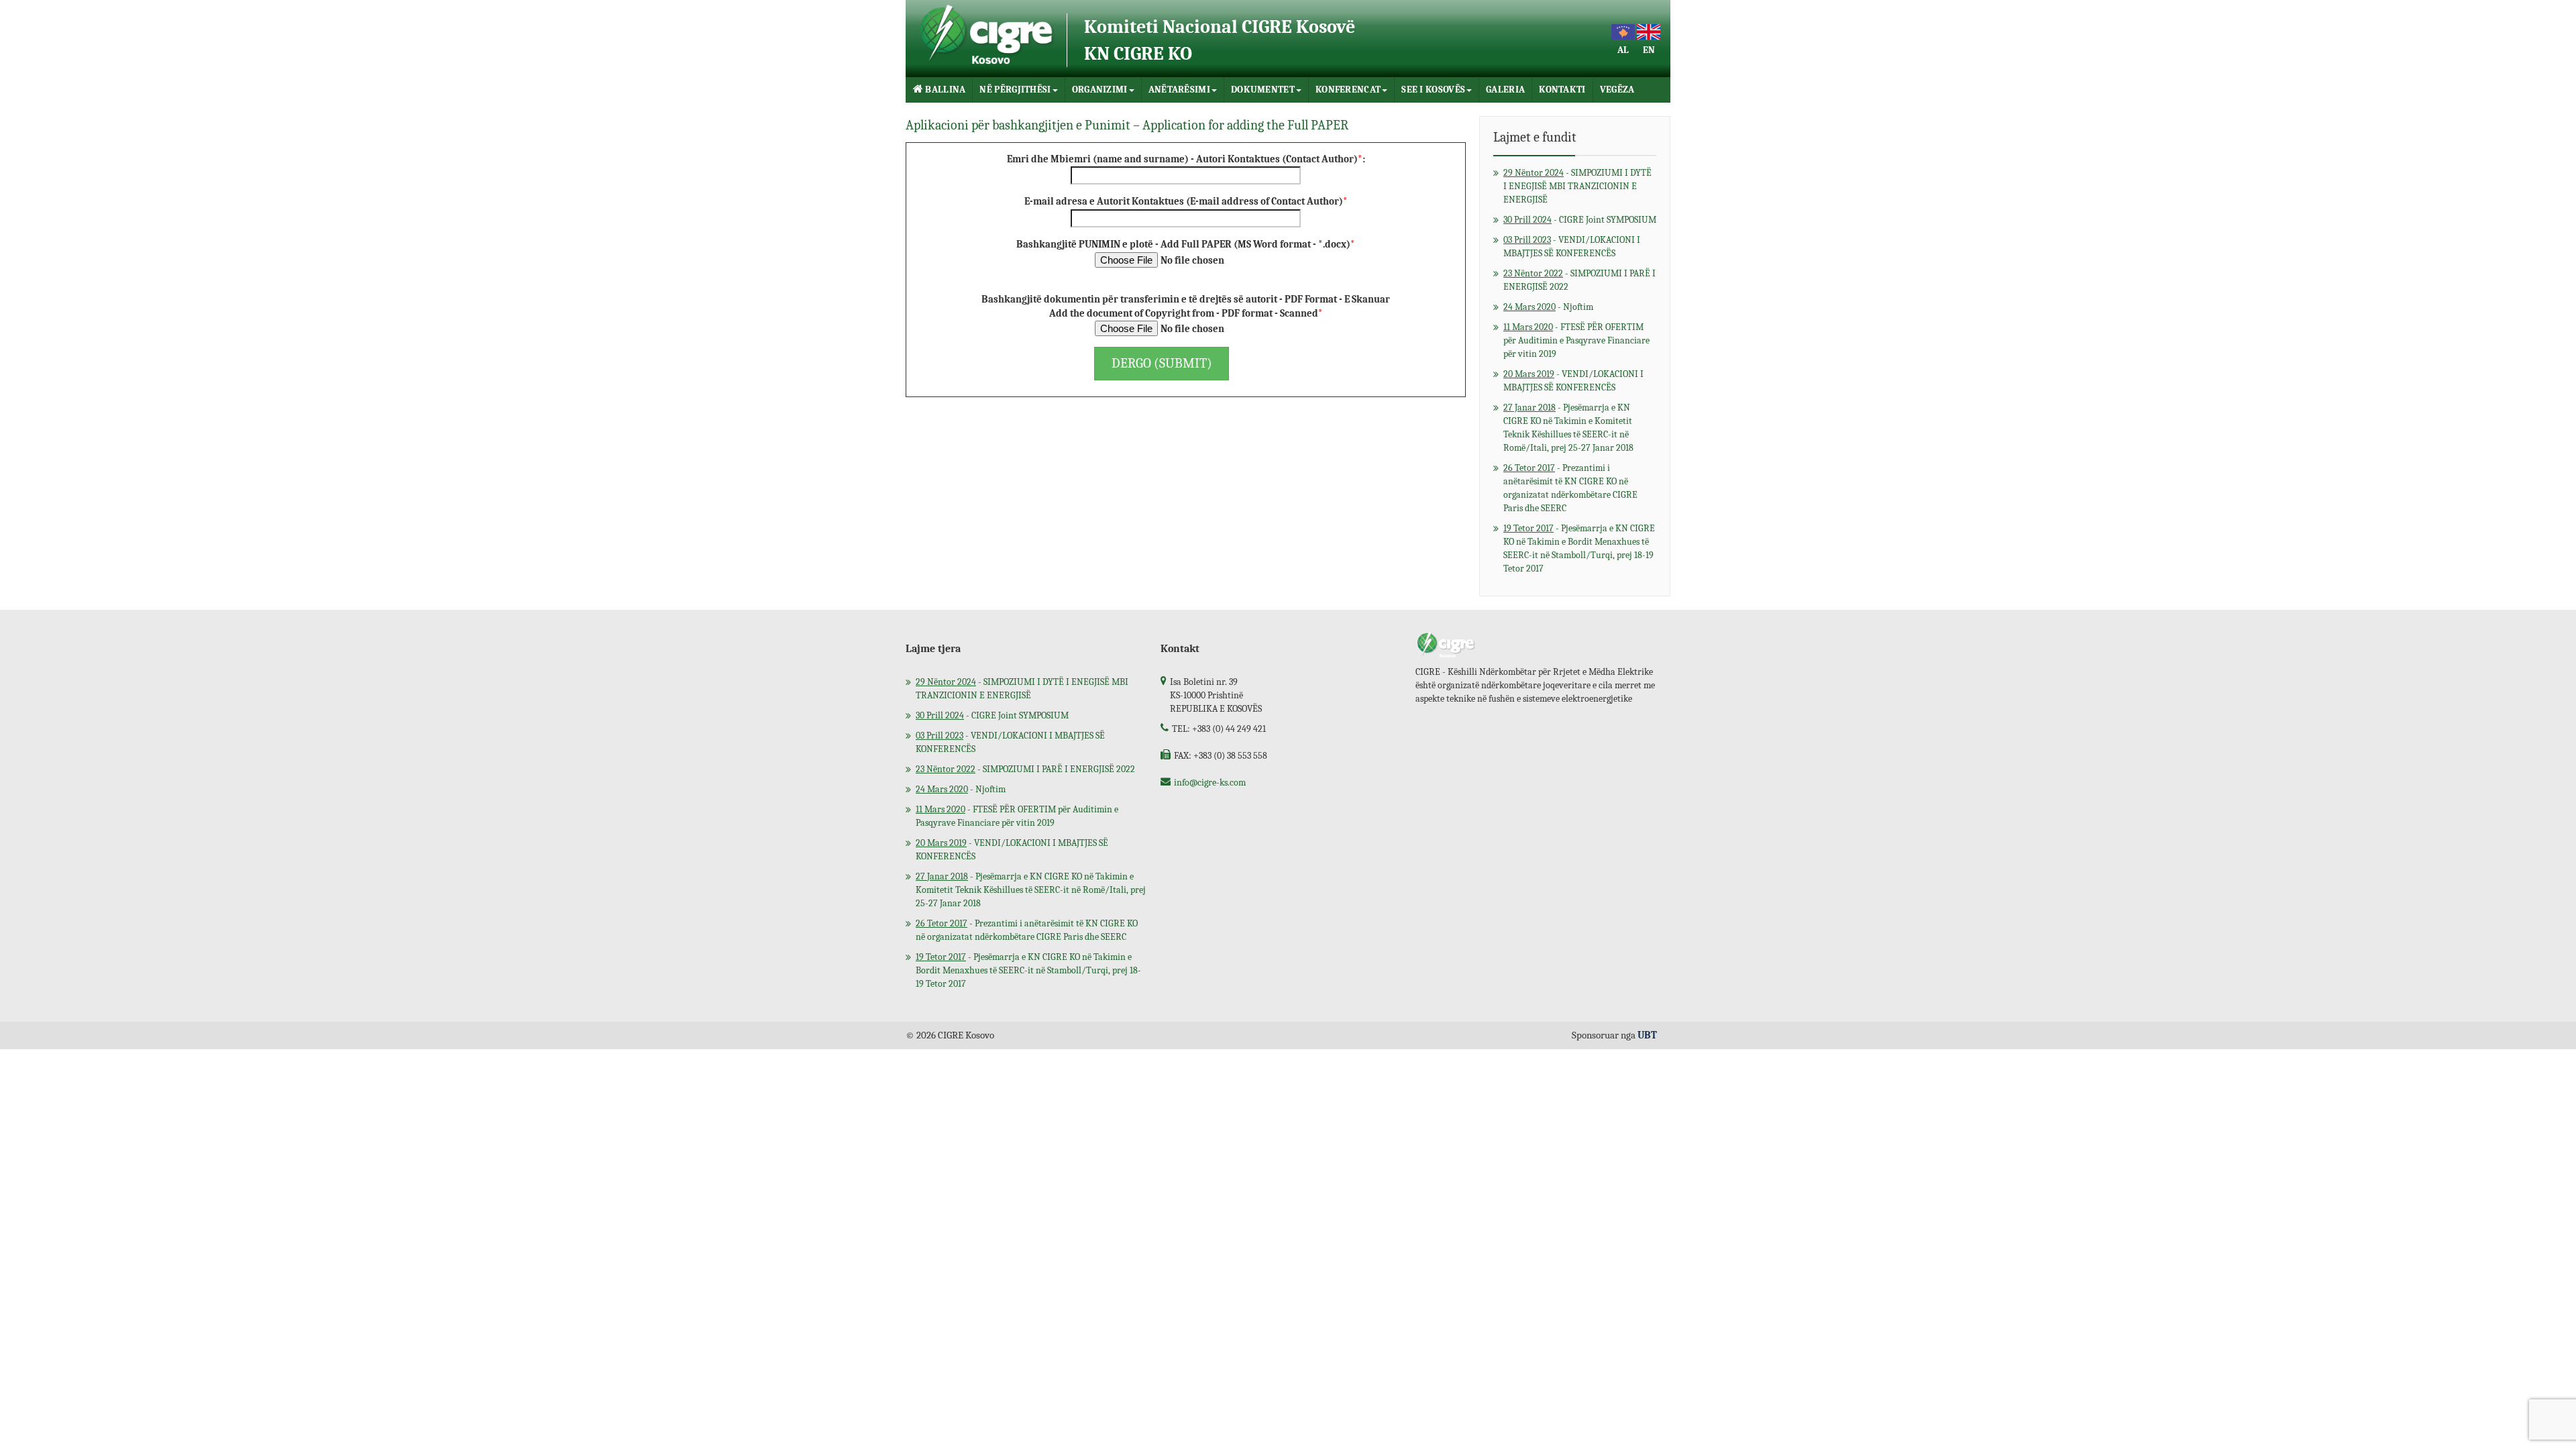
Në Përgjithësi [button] (1015, 90)
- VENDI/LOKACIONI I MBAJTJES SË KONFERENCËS (1572, 247)
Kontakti (1562, 90)
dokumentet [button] (1263, 90)
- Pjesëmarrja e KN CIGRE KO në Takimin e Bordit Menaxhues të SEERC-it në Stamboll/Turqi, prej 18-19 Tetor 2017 (1579, 548)
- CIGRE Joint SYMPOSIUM (1580, 220)
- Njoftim (1548, 307)
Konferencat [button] (1348, 90)
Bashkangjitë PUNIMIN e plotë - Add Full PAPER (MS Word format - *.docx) (1186, 244)
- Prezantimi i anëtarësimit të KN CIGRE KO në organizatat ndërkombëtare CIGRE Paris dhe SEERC (1570, 488)
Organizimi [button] (1100, 90)
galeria (1505, 90)
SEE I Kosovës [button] (1433, 90)
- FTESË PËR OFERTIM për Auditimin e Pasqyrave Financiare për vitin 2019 (1576, 340)
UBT (1647, 1035)
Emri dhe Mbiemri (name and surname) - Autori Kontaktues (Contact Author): (1186, 159)
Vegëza (1617, 90)
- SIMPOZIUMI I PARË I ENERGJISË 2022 (1579, 280)
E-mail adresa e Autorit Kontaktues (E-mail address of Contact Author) (1186, 201)
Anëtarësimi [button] (1179, 90)
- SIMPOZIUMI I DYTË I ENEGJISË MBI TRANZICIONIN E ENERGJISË (1577, 186)
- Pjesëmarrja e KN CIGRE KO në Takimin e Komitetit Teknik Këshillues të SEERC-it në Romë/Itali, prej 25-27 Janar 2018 (1568, 428)
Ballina (945, 90)
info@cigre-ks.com (1210, 783)
